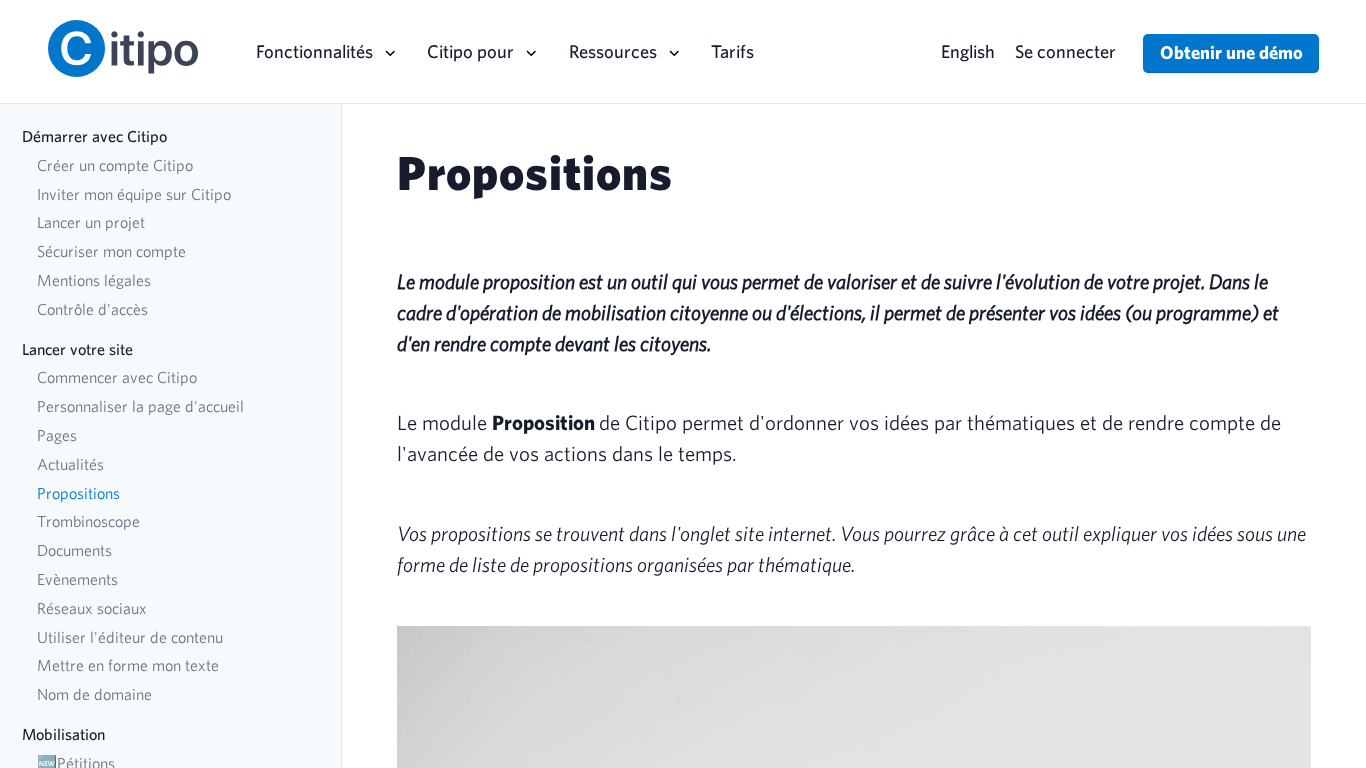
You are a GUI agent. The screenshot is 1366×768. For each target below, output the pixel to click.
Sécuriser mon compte (111, 251)
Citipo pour (470, 51)
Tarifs (732, 51)
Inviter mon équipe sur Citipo (134, 194)
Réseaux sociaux (92, 608)
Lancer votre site (77, 349)
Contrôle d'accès (92, 309)
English (968, 51)
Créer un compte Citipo (115, 165)
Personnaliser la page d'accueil (140, 406)
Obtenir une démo (1231, 52)
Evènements (77, 579)
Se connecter (1065, 51)
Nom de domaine (94, 694)
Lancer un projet (91, 222)
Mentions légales (94, 280)
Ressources (613, 51)
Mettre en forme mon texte (128, 665)
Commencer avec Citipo (117, 377)
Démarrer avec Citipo (94, 136)
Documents (74, 550)
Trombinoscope (88, 521)
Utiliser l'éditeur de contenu (130, 637)
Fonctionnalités (314, 51)
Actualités (70, 464)
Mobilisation (63, 734)
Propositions (78, 493)
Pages (57, 435)
